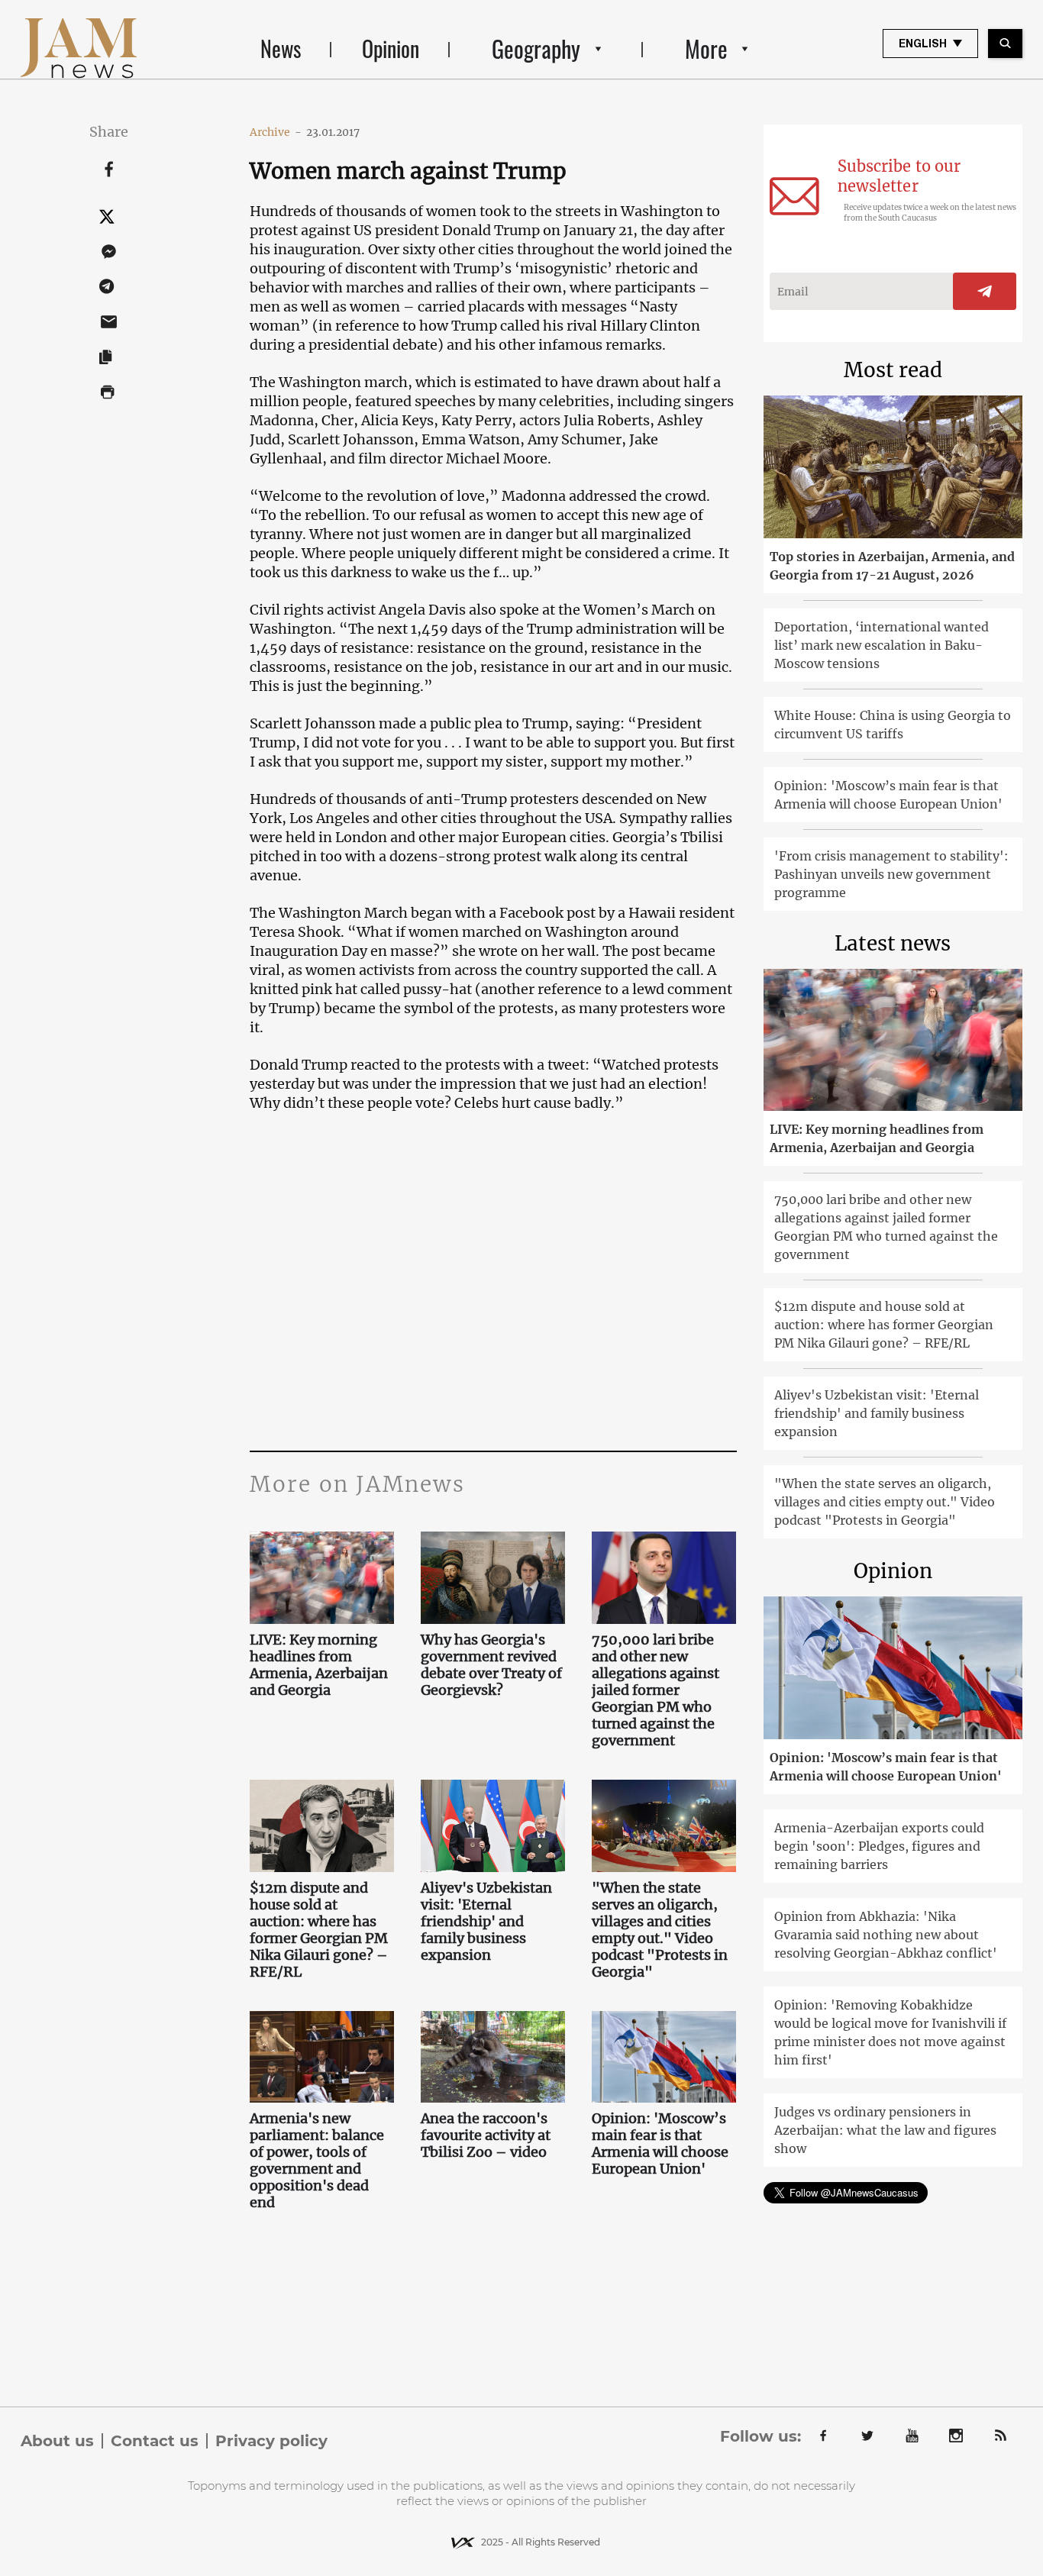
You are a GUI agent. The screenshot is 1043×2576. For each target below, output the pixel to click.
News (281, 48)
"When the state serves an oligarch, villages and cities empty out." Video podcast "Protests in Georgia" (660, 1930)
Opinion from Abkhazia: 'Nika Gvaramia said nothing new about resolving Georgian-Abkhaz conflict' (886, 1935)
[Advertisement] (493, 1298)
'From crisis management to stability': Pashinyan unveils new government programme (891, 874)
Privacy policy (271, 2441)
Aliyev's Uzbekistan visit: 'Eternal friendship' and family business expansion (486, 1922)
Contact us (155, 2441)
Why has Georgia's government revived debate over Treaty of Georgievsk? (491, 1665)
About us (57, 2441)
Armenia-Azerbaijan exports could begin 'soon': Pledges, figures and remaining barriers (879, 1846)
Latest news (893, 943)
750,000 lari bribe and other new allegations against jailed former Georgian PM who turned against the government (656, 1690)
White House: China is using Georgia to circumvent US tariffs (893, 725)
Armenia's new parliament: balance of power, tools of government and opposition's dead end (317, 2161)
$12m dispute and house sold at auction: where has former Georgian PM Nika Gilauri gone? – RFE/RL (319, 1930)
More (706, 48)
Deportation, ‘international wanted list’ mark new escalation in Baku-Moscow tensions (882, 645)
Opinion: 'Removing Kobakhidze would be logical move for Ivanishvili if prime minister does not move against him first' (890, 2032)
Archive (276, 132)
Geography (536, 48)
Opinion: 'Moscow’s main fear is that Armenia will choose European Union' (660, 2144)
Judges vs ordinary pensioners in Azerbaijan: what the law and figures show (885, 2130)
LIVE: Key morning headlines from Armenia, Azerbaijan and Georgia (319, 1665)
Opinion (391, 48)
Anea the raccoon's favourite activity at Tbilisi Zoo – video (486, 2135)
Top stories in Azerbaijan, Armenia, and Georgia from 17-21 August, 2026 (892, 566)
